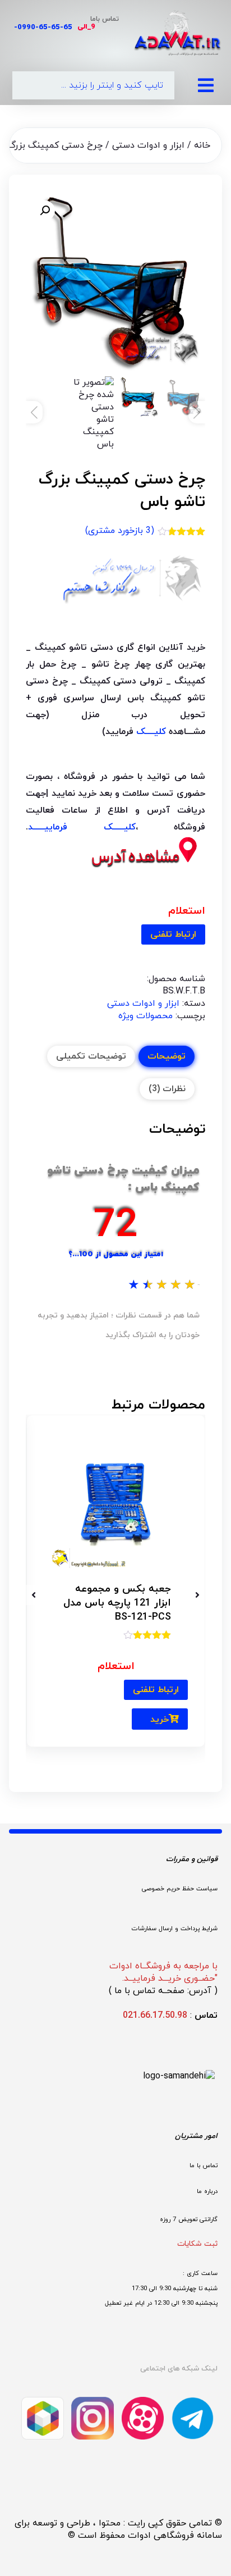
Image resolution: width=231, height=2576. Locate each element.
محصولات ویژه (145, 1016)
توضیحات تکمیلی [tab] (91, 1056)
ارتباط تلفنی (173, 934)
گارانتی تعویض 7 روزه (189, 2219)
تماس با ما (204, 2165)
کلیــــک (151, 732)
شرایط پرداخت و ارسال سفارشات (175, 1928)
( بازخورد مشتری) (120, 531)
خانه (202, 145)
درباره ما (207, 2191)
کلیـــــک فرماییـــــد (82, 827)
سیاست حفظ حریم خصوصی (180, 1889)
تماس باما (105, 19)
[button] (45, 211)
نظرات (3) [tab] (167, 1089)
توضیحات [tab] (167, 1056)
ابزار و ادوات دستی (148, 145)
